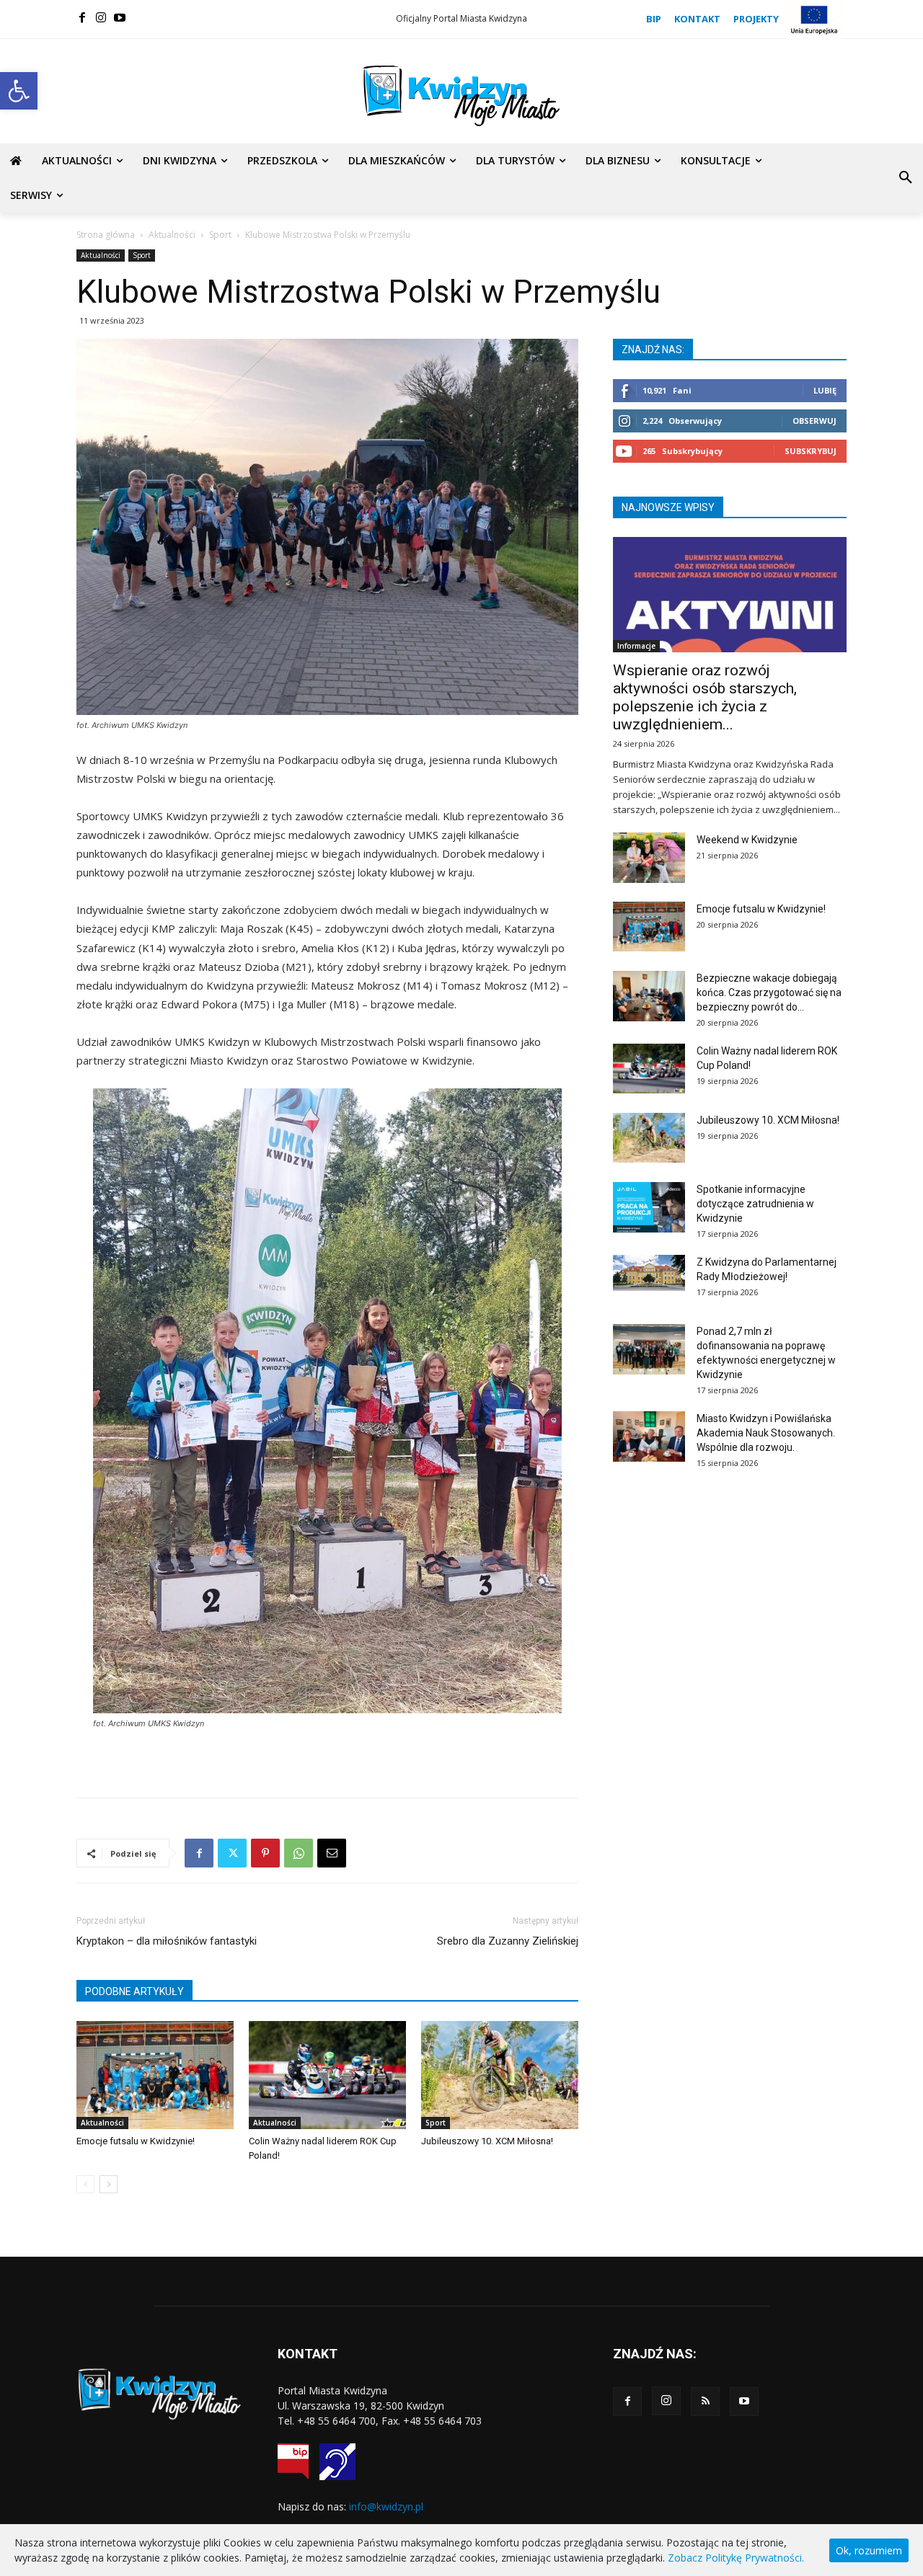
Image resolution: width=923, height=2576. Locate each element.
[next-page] (109, 2184)
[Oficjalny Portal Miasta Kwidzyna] (461, 96)
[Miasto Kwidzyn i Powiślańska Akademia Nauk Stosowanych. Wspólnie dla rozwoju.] (649, 1436)
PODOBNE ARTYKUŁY (134, 1991)
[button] (19, 91)
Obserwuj (814, 421)
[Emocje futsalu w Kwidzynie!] (155, 2075)
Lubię (825, 390)
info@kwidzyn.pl (386, 2506)
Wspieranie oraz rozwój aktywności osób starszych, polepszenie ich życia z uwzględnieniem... (705, 697)
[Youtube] (120, 17)
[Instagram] (101, 17)
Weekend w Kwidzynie (747, 840)
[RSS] (705, 2402)
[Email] (332, 1853)
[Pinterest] (265, 1853)
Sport (220, 235)
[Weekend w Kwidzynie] (649, 858)
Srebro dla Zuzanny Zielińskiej (508, 1941)
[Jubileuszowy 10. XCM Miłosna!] (500, 2075)
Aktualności (172, 235)
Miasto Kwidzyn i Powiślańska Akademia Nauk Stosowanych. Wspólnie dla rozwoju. (766, 1433)
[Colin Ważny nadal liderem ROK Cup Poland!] (327, 2075)
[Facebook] (82, 17)
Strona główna (106, 235)
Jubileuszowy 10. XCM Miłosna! (487, 2141)
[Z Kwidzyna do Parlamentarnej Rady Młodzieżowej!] (649, 1273)
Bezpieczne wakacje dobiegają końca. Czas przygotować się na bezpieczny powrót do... (769, 992)
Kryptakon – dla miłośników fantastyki (167, 1941)
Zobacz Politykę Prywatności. (736, 2558)
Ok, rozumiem (869, 2550)
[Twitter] (232, 1853)
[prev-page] (85, 2184)
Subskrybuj (811, 451)
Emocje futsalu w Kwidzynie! (136, 2141)
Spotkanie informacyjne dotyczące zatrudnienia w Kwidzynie (755, 1204)
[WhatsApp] (299, 1853)
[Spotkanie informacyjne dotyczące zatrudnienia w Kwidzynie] (649, 1207)
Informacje (636, 646)
